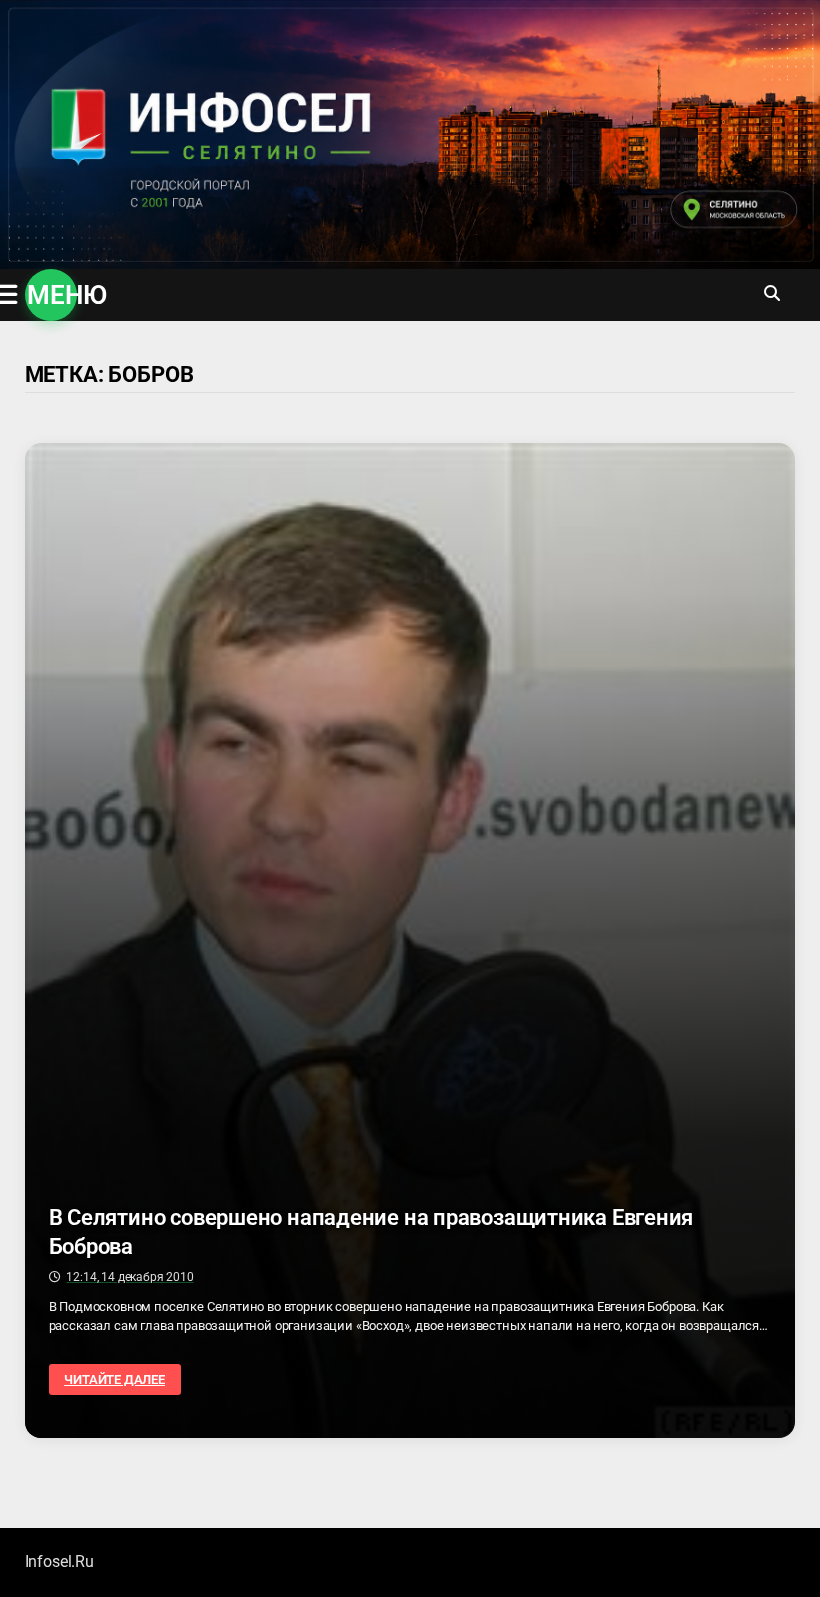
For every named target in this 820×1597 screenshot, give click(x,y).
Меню (52, 295)
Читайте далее (121, 1379)
